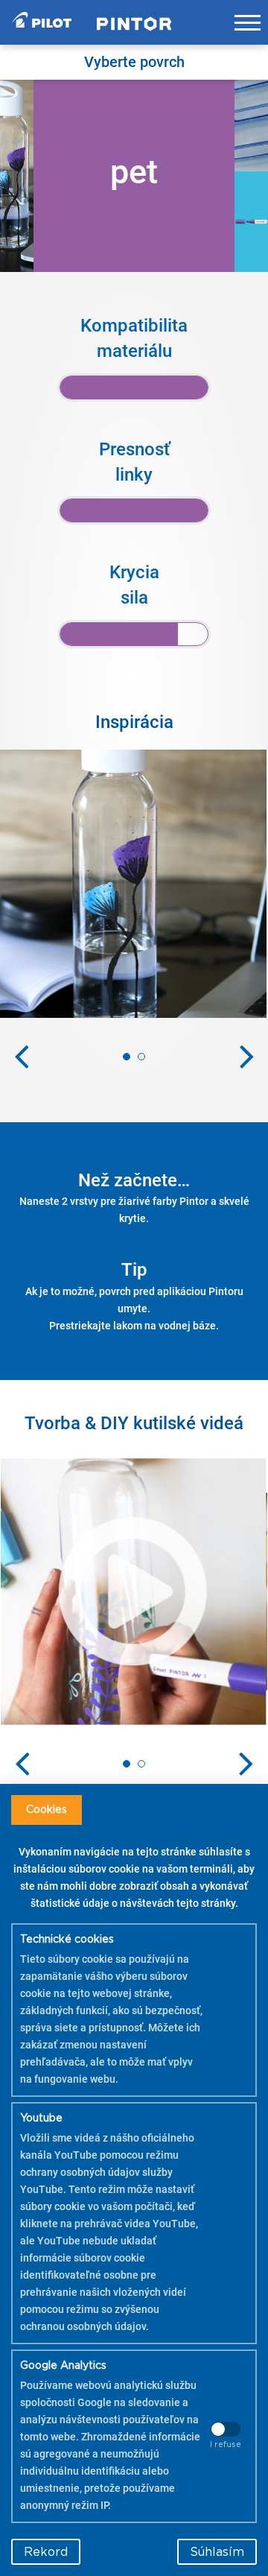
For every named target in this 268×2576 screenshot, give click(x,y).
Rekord (46, 2552)
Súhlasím (217, 2552)
